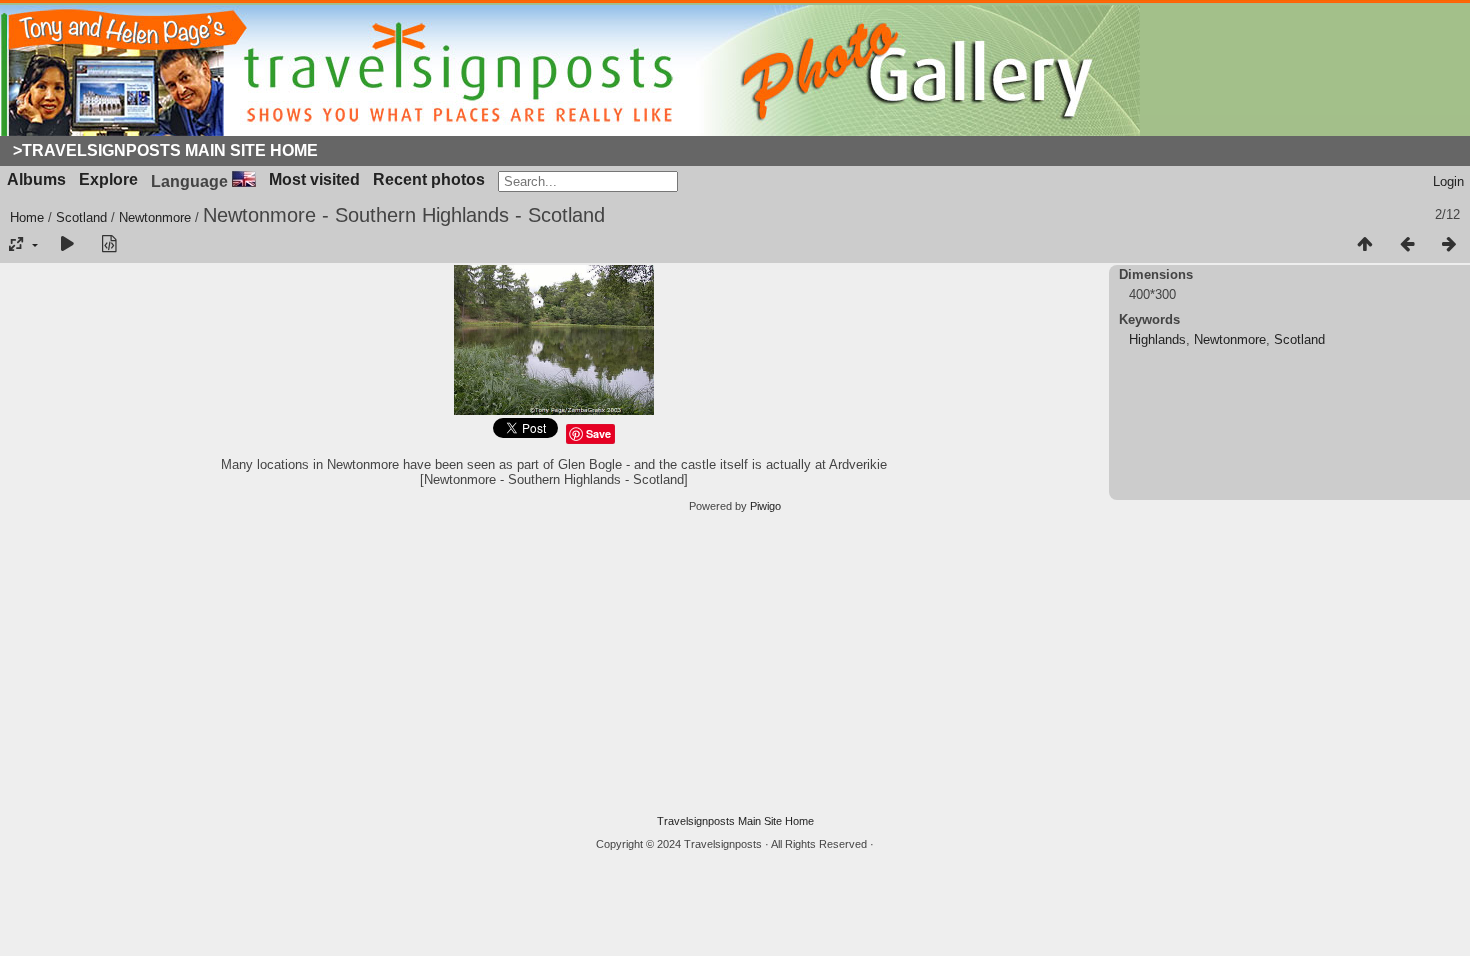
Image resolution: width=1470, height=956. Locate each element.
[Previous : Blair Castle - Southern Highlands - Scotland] (1407, 245)
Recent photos (429, 179)
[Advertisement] (735, 664)
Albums (36, 179)
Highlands (1157, 339)
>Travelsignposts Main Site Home (165, 150)
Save (598, 433)
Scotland (81, 217)
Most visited (314, 179)
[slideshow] (67, 245)
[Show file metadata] (109, 245)
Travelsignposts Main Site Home (735, 821)
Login (1448, 181)
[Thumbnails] (1365, 245)
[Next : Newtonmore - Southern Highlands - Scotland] (1449, 245)
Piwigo (765, 506)
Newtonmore (155, 217)
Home (27, 217)
